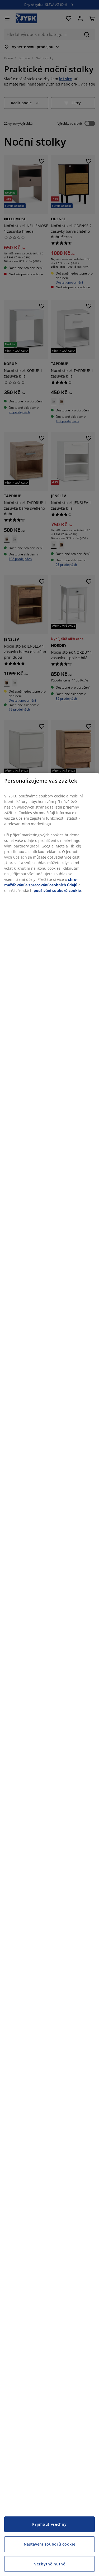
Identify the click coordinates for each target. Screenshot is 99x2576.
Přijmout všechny (49, 2524)
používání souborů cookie (57, 890)
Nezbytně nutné (49, 2564)
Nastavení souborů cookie (50, 2544)
